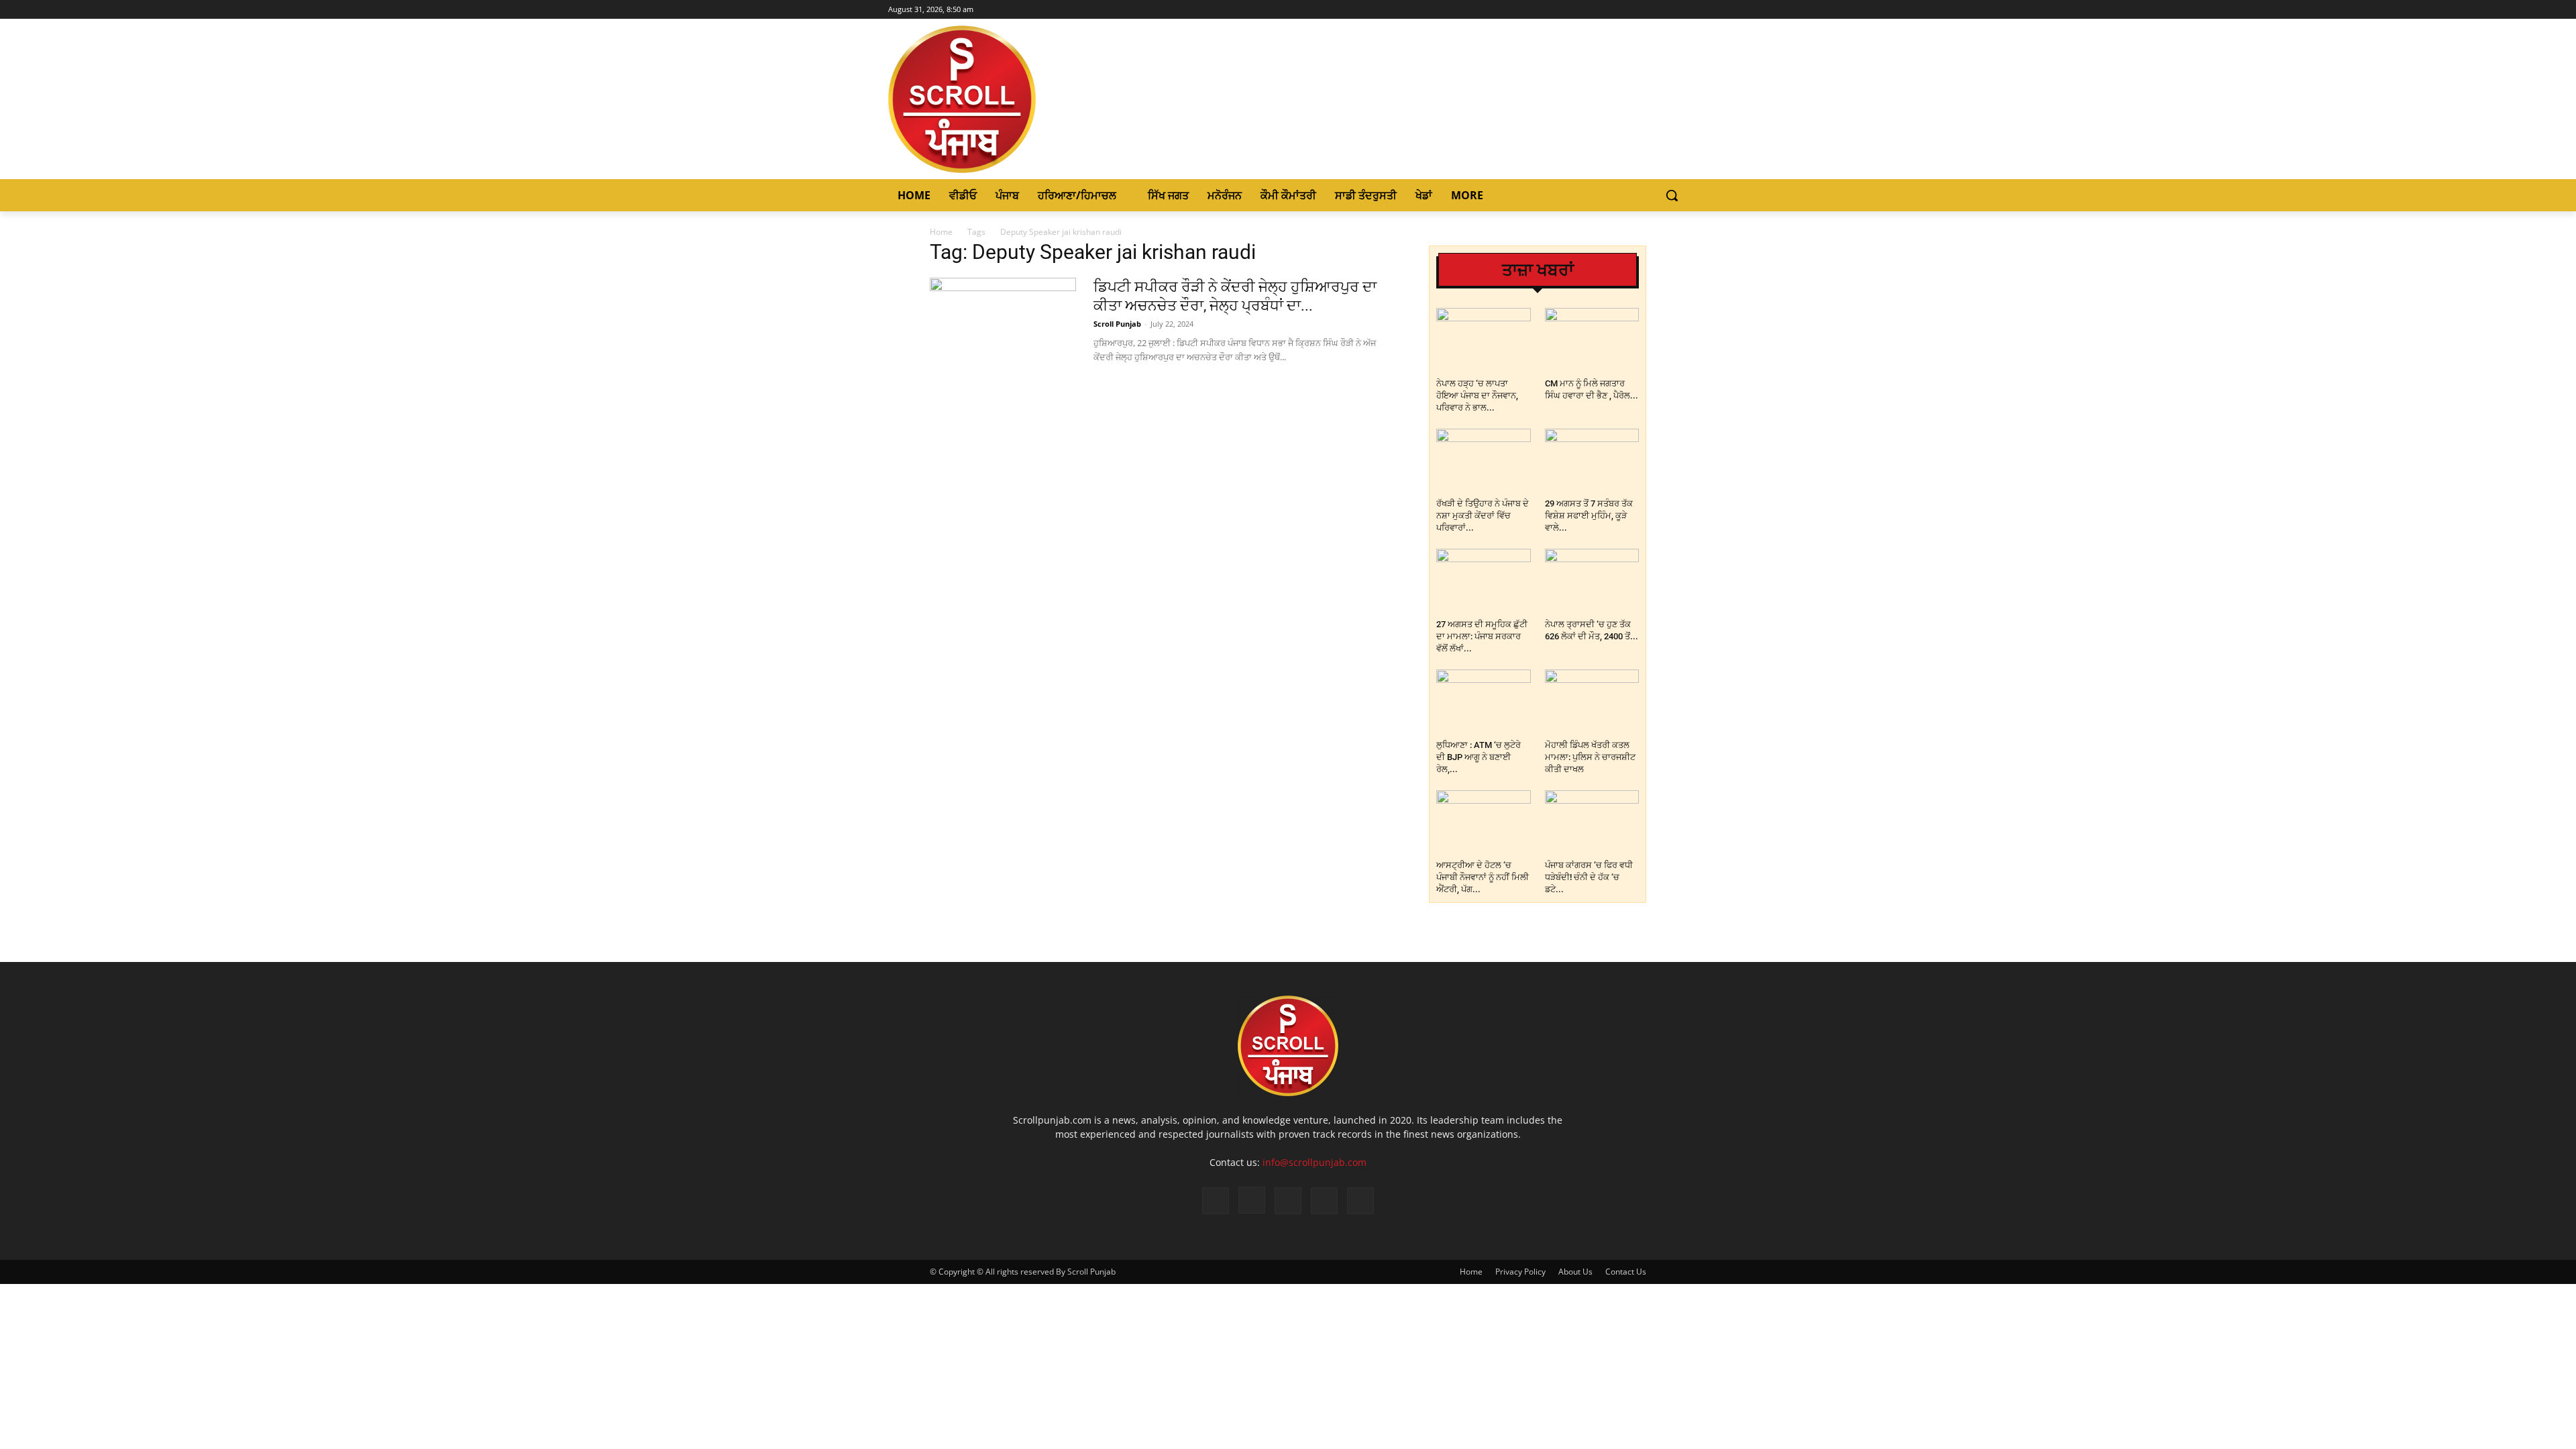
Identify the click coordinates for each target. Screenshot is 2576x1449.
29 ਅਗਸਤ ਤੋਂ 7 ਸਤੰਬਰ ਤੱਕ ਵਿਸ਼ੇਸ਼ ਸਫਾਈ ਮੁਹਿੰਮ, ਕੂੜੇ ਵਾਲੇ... (1589, 516)
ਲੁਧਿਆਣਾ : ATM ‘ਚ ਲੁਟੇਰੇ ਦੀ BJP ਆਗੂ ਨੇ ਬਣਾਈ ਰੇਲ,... (1479, 757)
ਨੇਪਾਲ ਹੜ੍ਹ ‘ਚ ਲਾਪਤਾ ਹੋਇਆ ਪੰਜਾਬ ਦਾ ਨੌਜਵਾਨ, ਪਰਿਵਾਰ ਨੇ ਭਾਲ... (1477, 395)
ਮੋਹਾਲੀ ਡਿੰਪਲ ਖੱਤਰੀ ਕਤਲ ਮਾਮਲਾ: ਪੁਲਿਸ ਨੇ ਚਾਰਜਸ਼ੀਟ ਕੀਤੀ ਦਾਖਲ (1590, 757)
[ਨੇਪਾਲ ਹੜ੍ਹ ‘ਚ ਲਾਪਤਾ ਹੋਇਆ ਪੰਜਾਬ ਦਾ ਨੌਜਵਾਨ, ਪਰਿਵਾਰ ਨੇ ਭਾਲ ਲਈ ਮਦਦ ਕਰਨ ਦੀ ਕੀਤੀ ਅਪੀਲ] (1484, 340)
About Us (1575, 1272)
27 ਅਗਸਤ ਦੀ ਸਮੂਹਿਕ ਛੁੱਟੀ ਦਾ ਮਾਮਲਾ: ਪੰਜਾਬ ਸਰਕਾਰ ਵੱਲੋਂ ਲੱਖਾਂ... (1482, 636)
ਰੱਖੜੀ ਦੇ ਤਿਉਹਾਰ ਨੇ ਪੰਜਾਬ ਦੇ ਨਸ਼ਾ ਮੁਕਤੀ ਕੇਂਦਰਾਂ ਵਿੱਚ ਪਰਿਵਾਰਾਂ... (1483, 516)
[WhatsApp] (1324, 1201)
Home (941, 232)
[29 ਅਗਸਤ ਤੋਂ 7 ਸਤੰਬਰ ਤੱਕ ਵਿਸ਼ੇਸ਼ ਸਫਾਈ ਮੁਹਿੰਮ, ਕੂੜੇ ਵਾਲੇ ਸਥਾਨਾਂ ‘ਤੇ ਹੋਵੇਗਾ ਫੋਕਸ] (1592, 461)
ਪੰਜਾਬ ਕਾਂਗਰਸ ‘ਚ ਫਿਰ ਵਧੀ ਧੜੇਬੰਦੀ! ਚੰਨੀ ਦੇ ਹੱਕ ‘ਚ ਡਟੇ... (1589, 877)
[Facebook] (1624, 10)
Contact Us (1626, 1272)
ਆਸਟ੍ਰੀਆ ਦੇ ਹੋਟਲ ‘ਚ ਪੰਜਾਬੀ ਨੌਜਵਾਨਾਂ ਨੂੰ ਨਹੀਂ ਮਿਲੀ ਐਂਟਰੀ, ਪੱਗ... (1483, 877)
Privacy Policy (1520, 1272)
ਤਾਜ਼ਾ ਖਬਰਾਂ (1538, 270)
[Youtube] (1680, 10)
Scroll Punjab (1117, 324)
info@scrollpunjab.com (1314, 1162)
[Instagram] (1643, 10)
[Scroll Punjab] (1008, 99)
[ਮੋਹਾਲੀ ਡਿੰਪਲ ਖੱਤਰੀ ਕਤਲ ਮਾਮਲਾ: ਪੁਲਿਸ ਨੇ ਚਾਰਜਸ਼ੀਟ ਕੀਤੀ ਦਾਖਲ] (1592, 702)
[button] (1672, 195)
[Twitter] (1661, 10)
